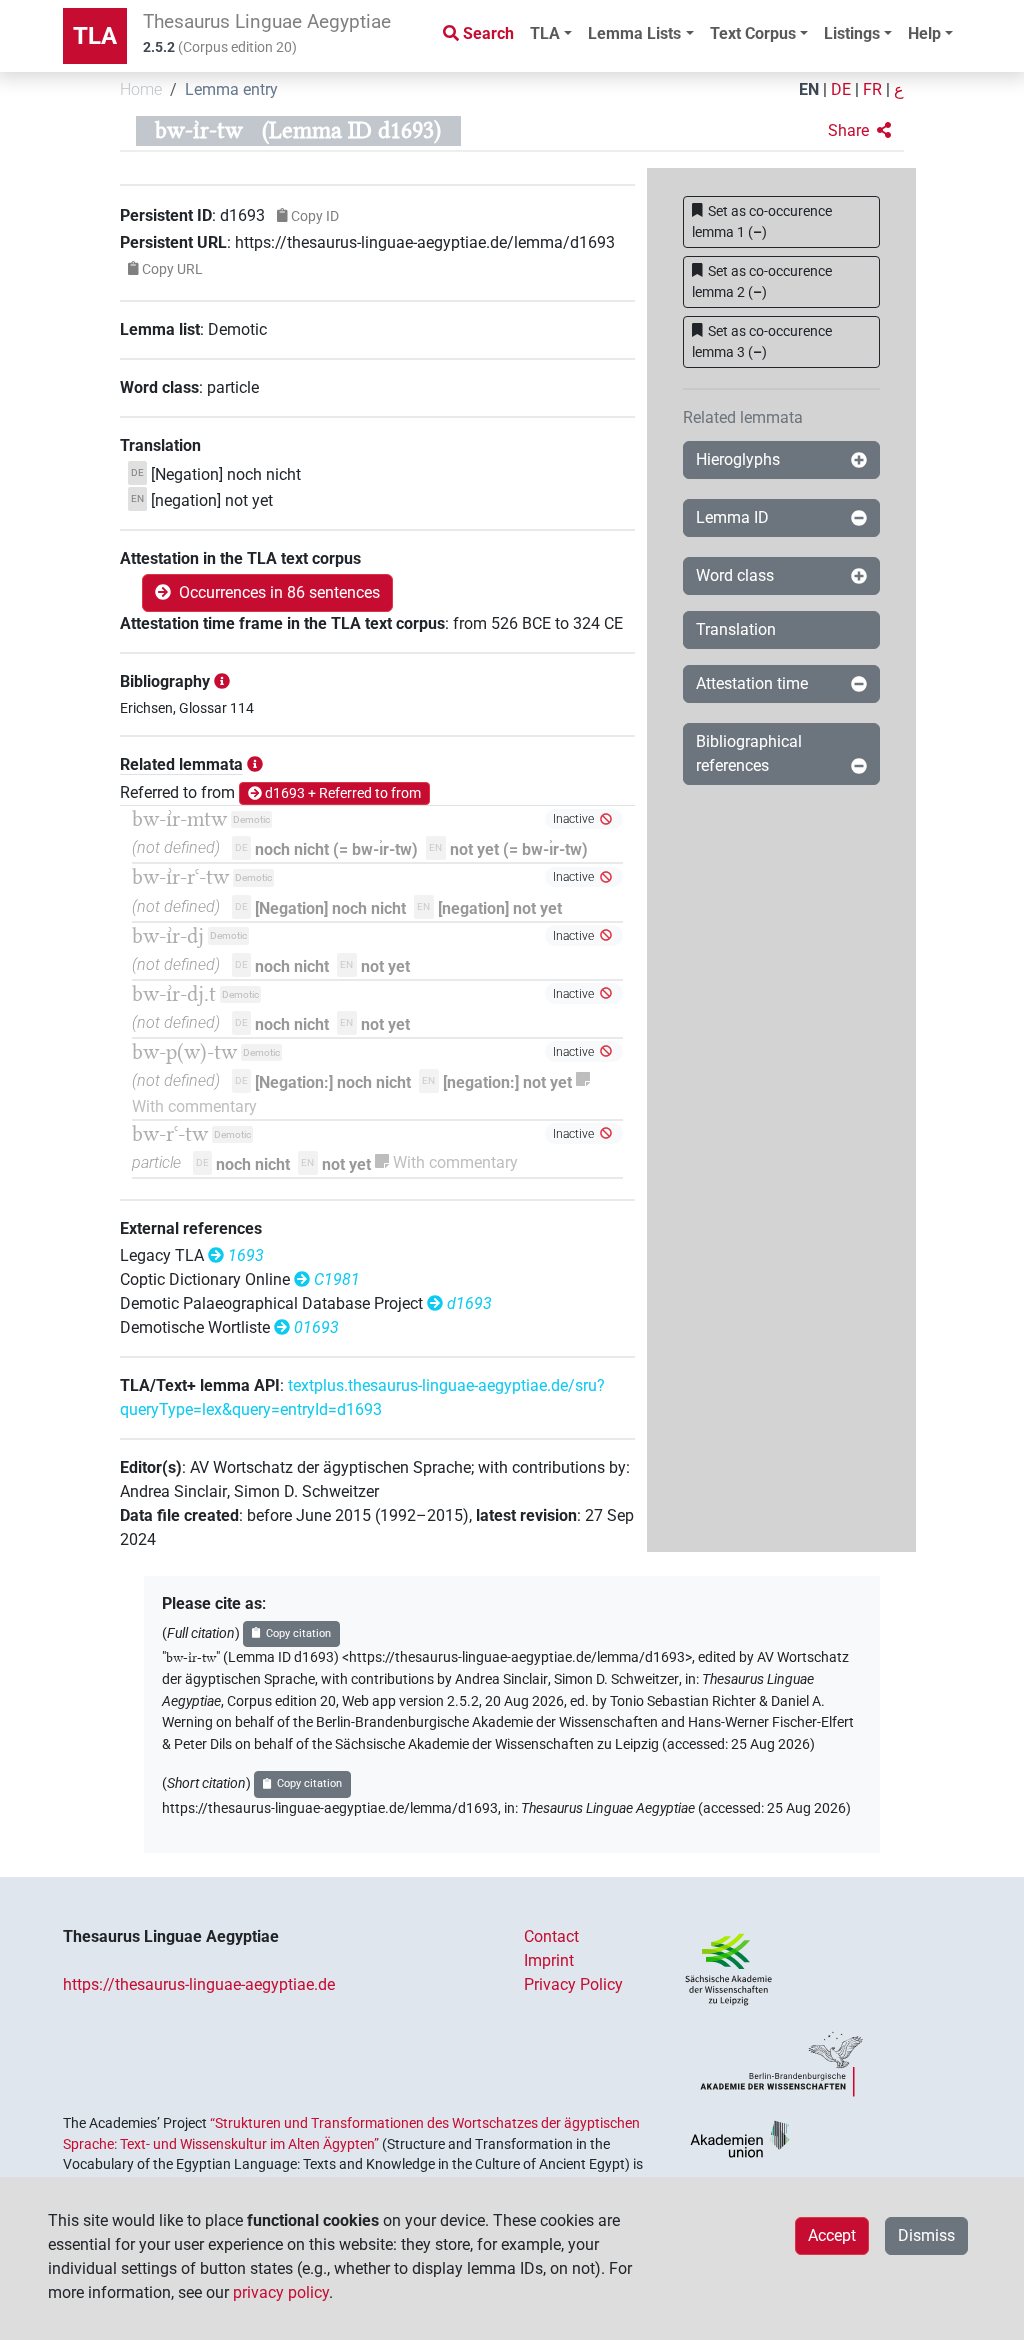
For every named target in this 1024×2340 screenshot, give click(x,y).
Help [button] (924, 33)
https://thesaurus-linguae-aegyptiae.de (199, 1984)
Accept (832, 2235)
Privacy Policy (573, 1984)
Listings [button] (852, 33)
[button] (859, 131)
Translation (736, 629)
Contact (551, 1936)
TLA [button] (545, 33)
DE (841, 89)
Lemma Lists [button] (634, 33)
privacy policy (281, 2292)
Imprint (549, 1960)
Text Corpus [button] (753, 33)
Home (141, 89)
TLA (95, 36)
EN (809, 89)
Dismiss (926, 2235)
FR (872, 89)
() (762, 221)
